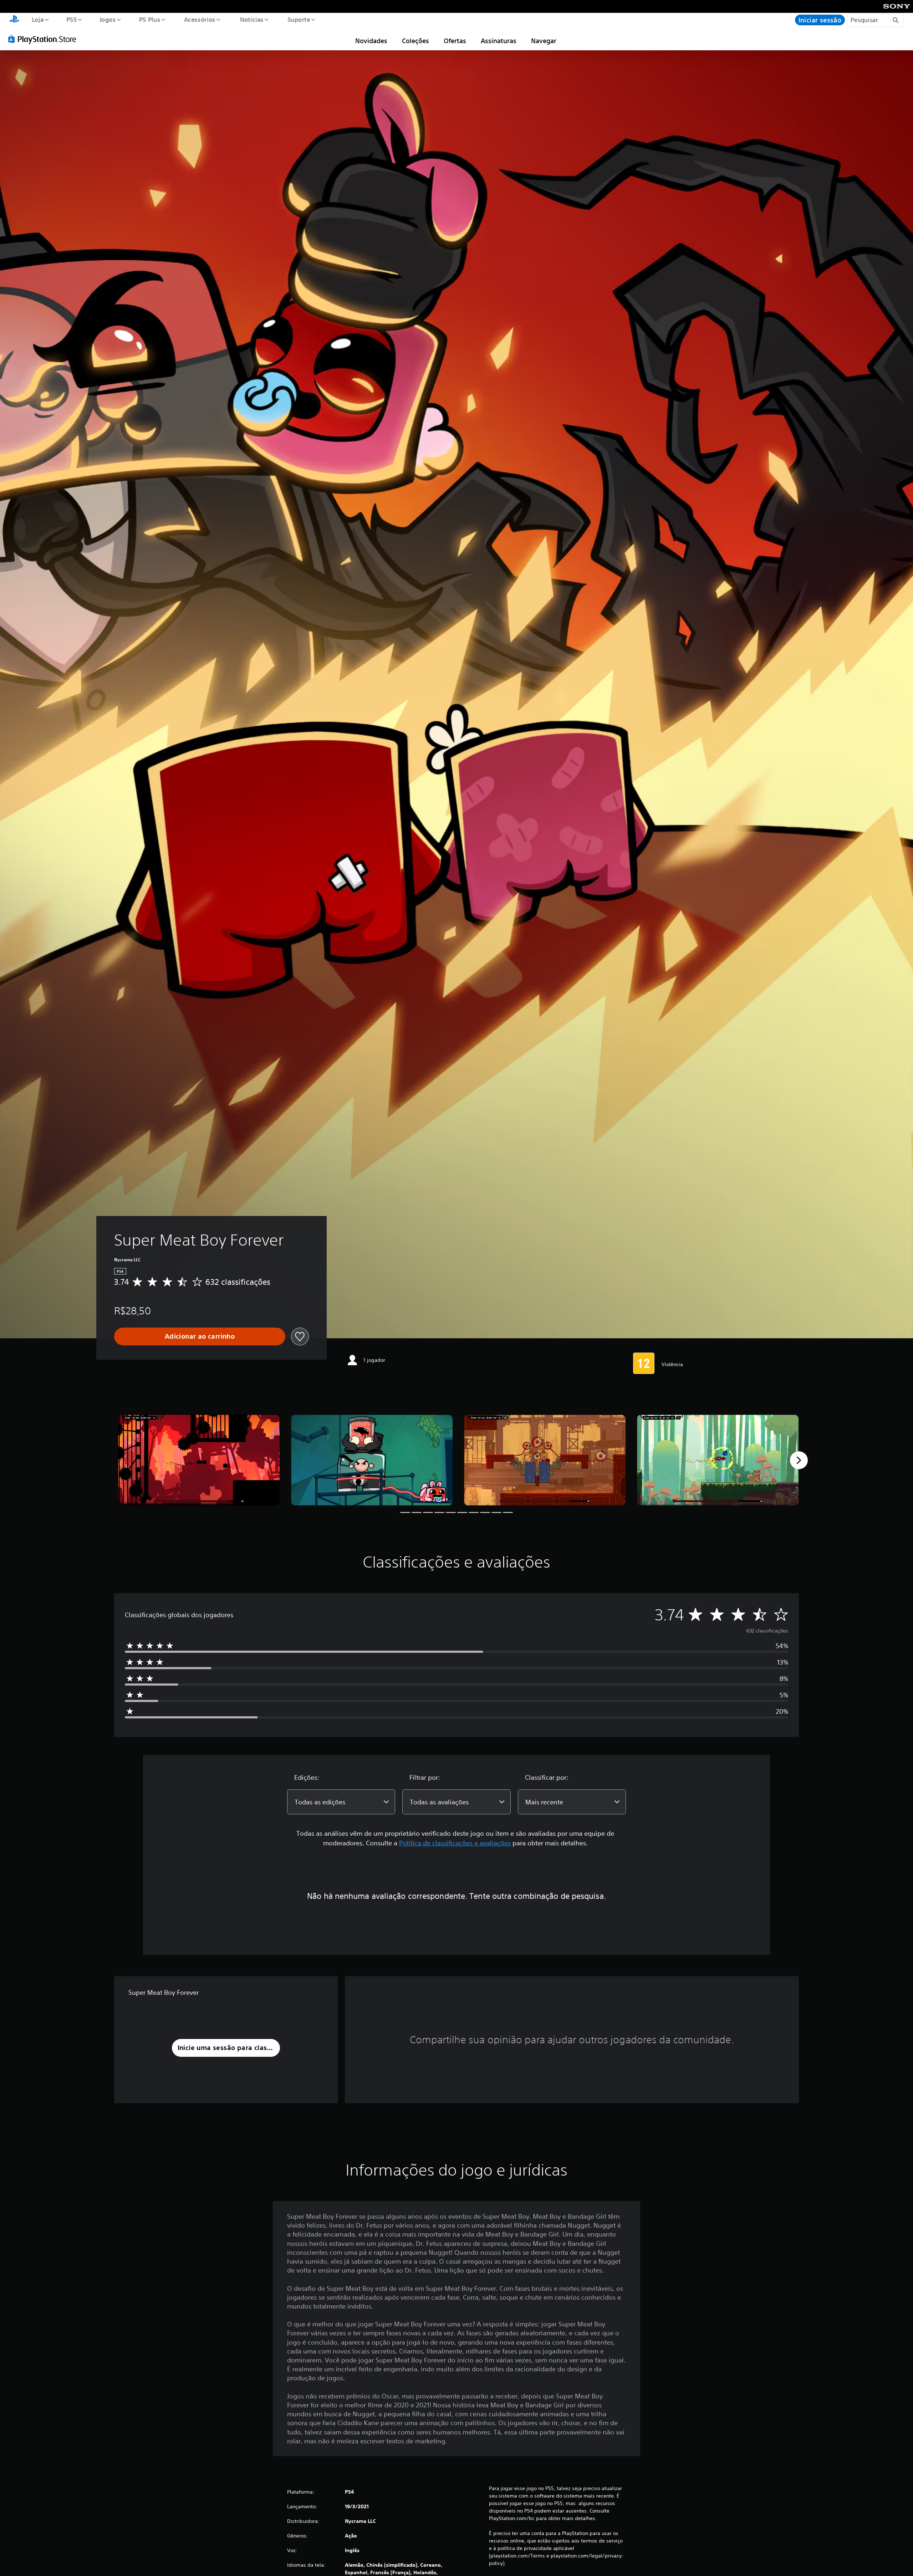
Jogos (108, 19)
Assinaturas (499, 41)
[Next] (799, 1460)
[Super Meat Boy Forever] (199, 1460)
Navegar (544, 41)
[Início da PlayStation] (14, 20)
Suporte (299, 19)
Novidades (371, 41)
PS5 (72, 19)
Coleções (415, 41)
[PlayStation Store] (45, 39)
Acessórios (200, 19)
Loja (37, 19)
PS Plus (150, 19)
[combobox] (341, 1802)
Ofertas (455, 41)
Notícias (252, 19)
